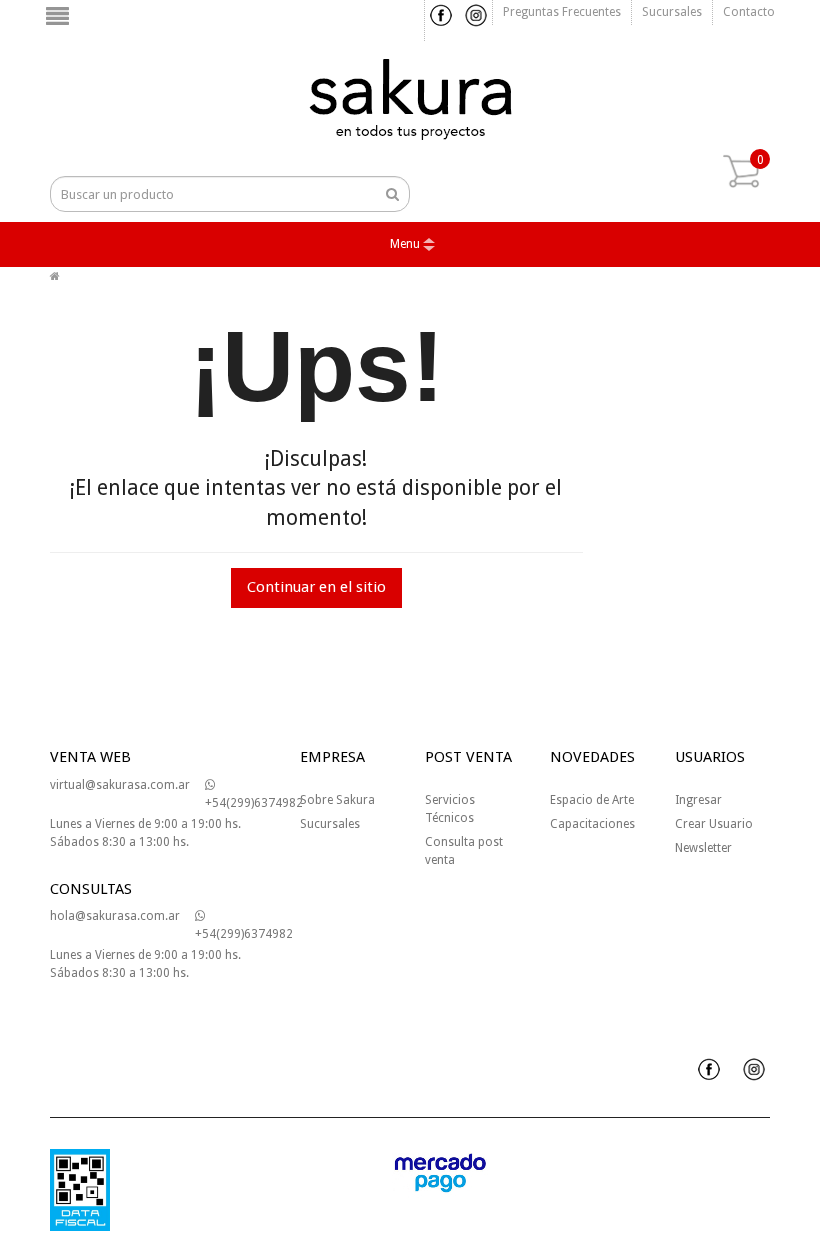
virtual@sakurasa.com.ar (120, 785)
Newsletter (703, 848)
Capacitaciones (592, 824)
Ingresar (698, 800)
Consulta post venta (464, 851)
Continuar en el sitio (316, 587)
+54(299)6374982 (254, 803)
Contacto (749, 12)
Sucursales (672, 12)
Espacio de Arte (592, 800)
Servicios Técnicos (450, 809)
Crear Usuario (714, 824)
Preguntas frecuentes (562, 12)
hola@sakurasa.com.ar (115, 916)
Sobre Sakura (337, 800)
